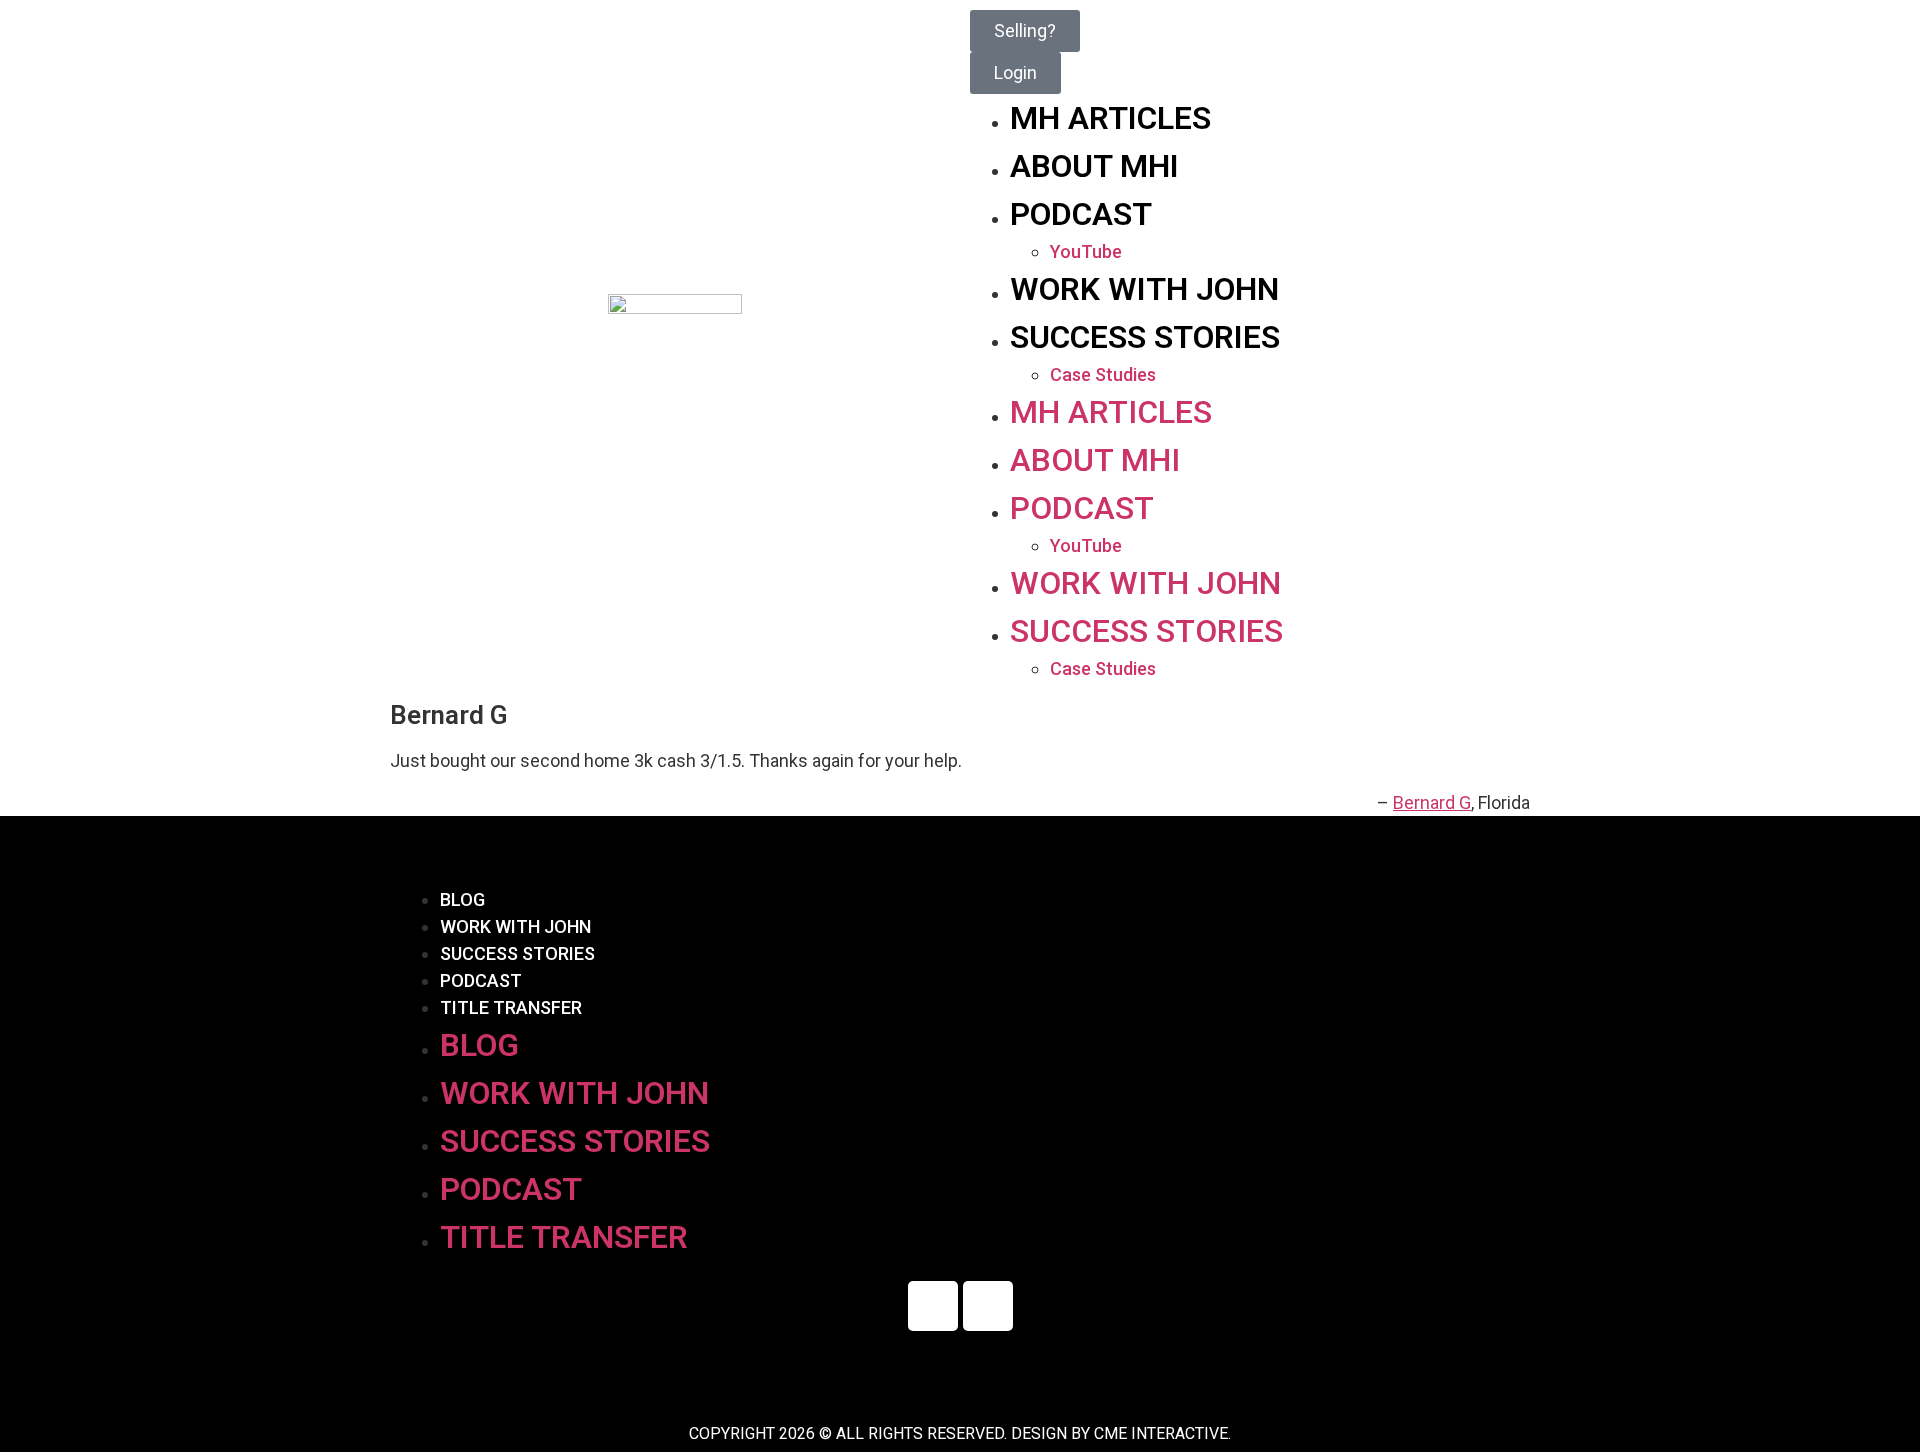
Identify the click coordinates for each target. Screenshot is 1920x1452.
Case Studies (1103, 374)
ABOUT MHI (1094, 166)
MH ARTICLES (1110, 118)
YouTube (1086, 251)
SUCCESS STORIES (1145, 337)
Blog (462, 899)
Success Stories (517, 953)
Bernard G (1432, 802)
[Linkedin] (933, 1306)
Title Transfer (511, 1007)
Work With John (515, 926)
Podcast (481, 980)
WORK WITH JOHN (1144, 289)
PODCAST (1081, 214)
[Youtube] (988, 1306)
